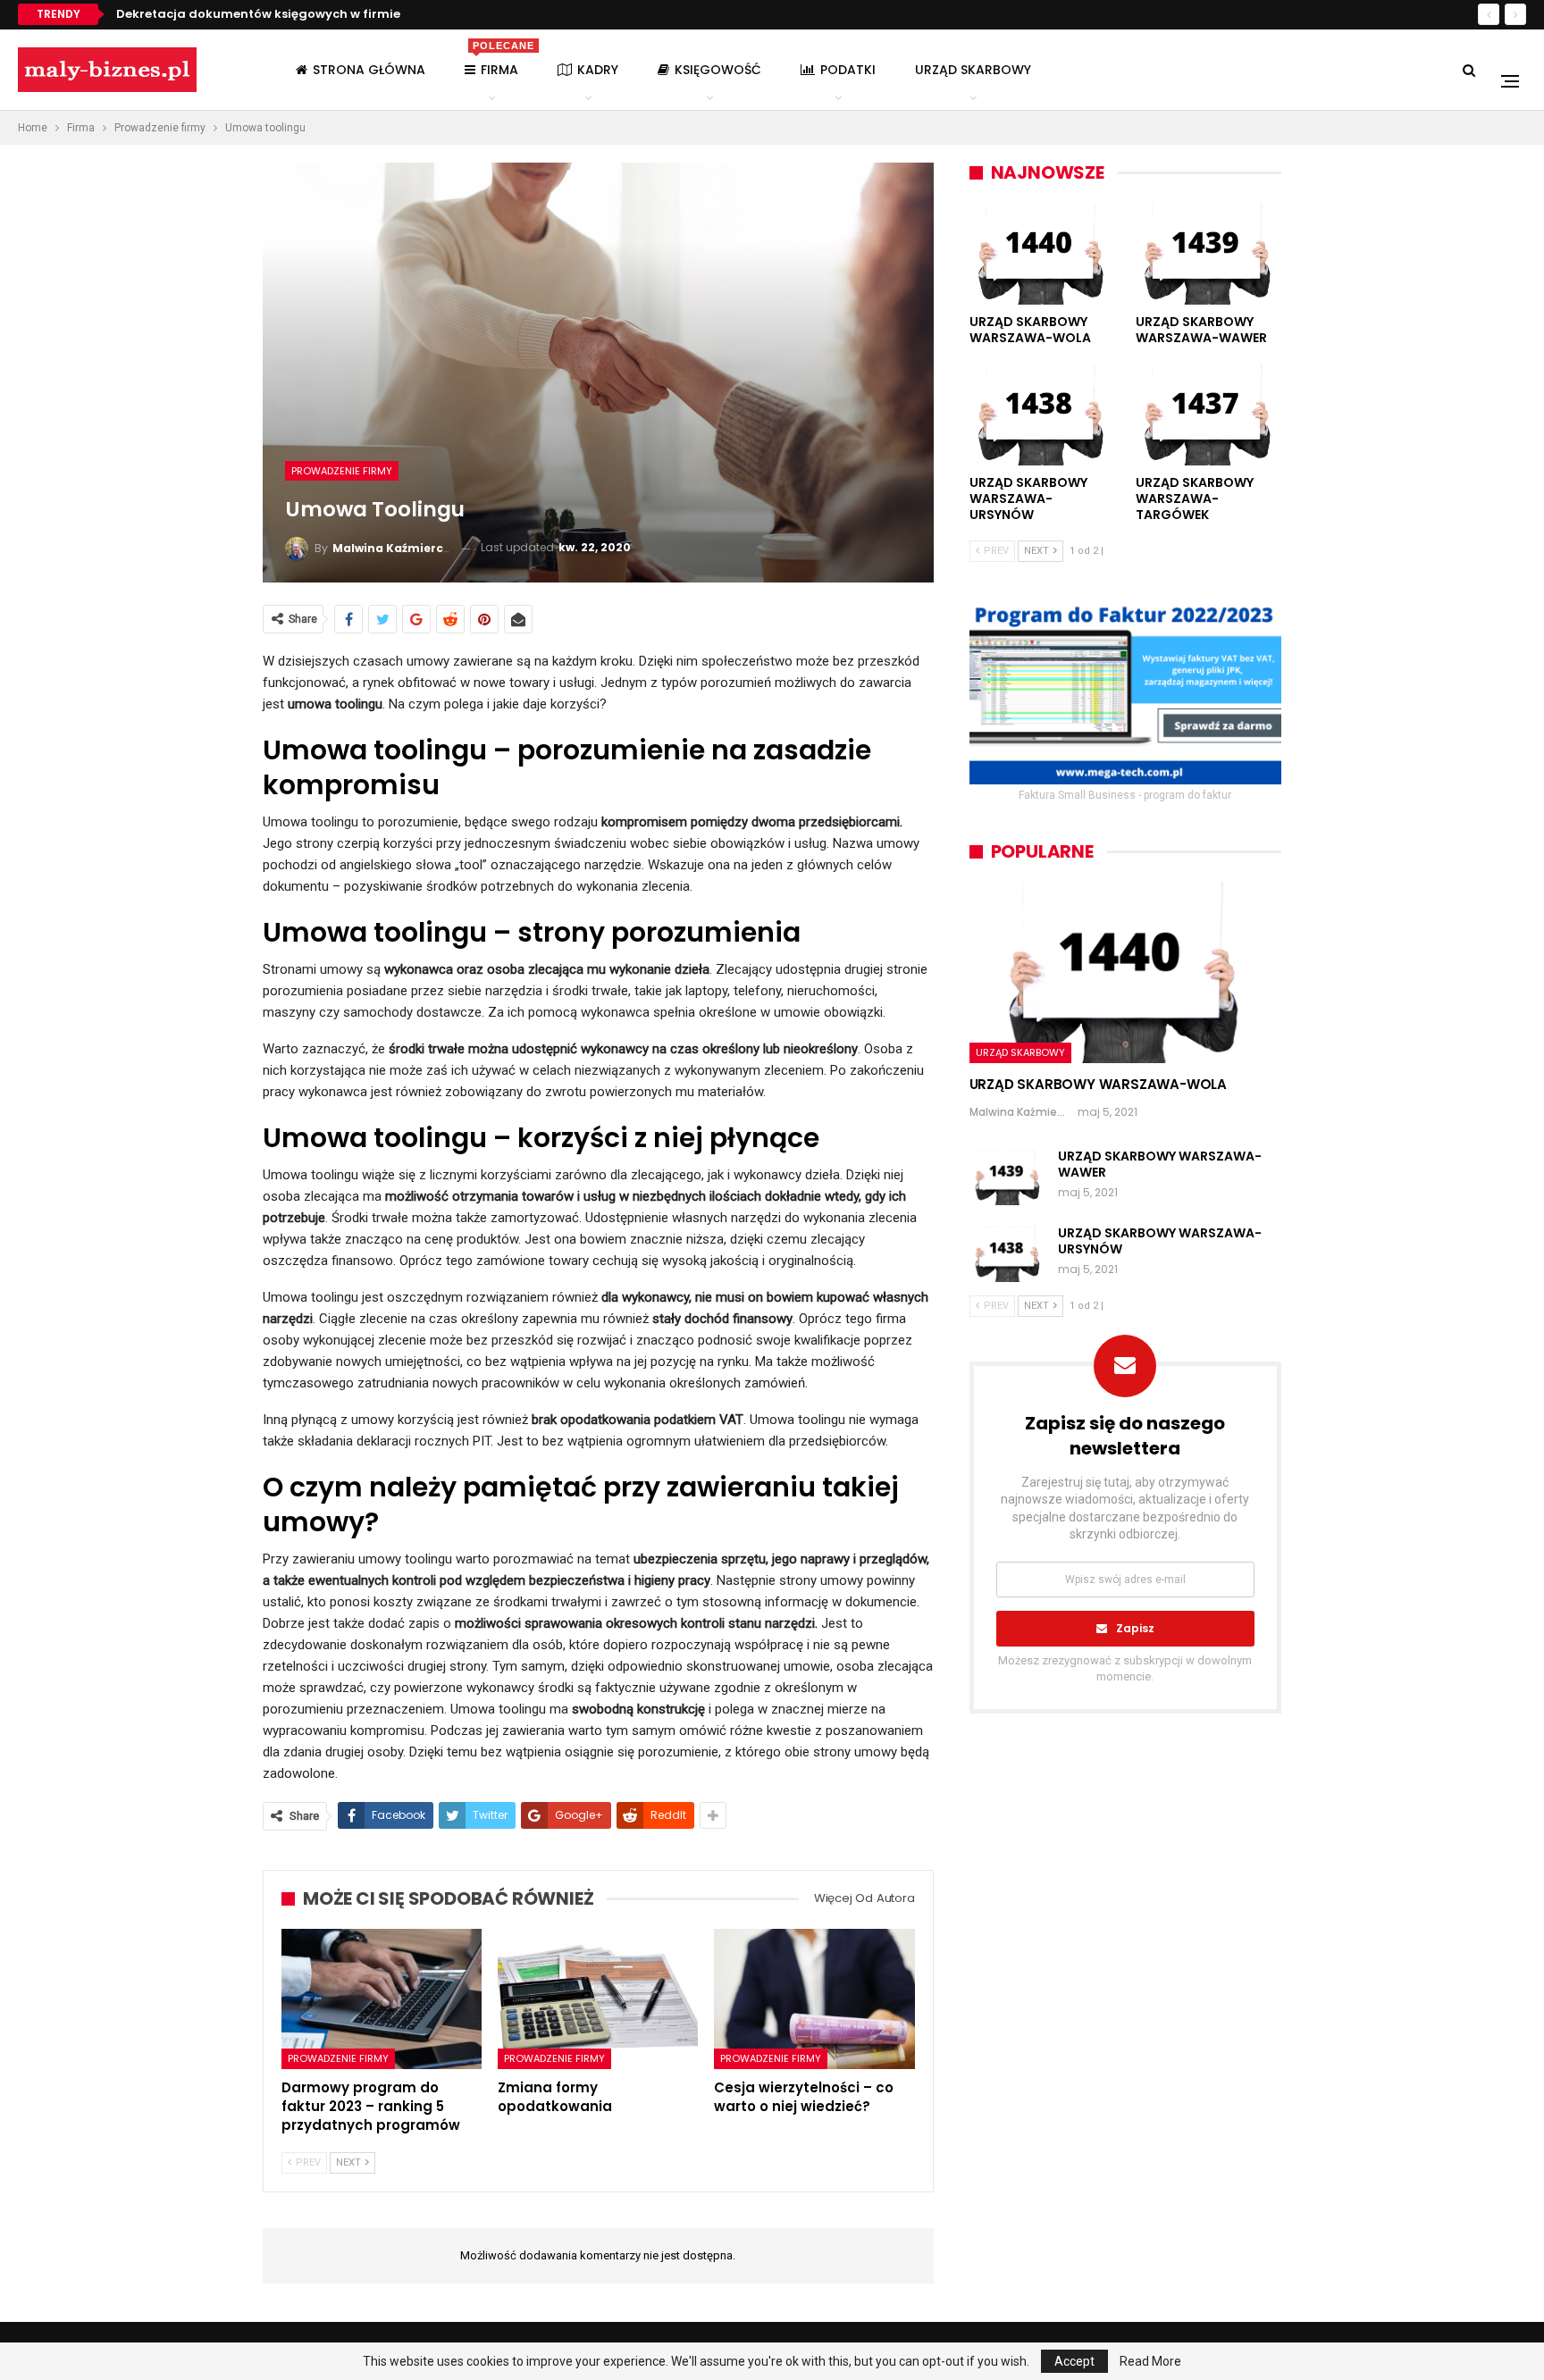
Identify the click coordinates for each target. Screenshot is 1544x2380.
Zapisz (1135, 1628)
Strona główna (369, 70)
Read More (1150, 2361)
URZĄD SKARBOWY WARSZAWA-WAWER (1160, 1164)
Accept (1074, 2361)
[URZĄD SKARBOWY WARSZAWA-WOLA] (1042, 254)
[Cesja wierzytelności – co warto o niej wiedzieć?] (814, 1999)
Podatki (848, 70)
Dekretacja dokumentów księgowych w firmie (258, 14)
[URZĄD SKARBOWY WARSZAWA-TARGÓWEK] (1208, 415)
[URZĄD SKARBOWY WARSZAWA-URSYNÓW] (1042, 415)
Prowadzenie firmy (342, 471)
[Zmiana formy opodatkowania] (598, 1999)
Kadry (598, 70)
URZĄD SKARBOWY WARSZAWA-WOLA (1098, 1084)
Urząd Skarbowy (973, 70)
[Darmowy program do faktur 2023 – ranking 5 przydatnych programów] (382, 1999)
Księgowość (718, 70)
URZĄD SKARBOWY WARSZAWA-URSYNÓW (1160, 1241)
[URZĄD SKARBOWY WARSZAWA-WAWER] (1208, 254)
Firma (499, 59)
